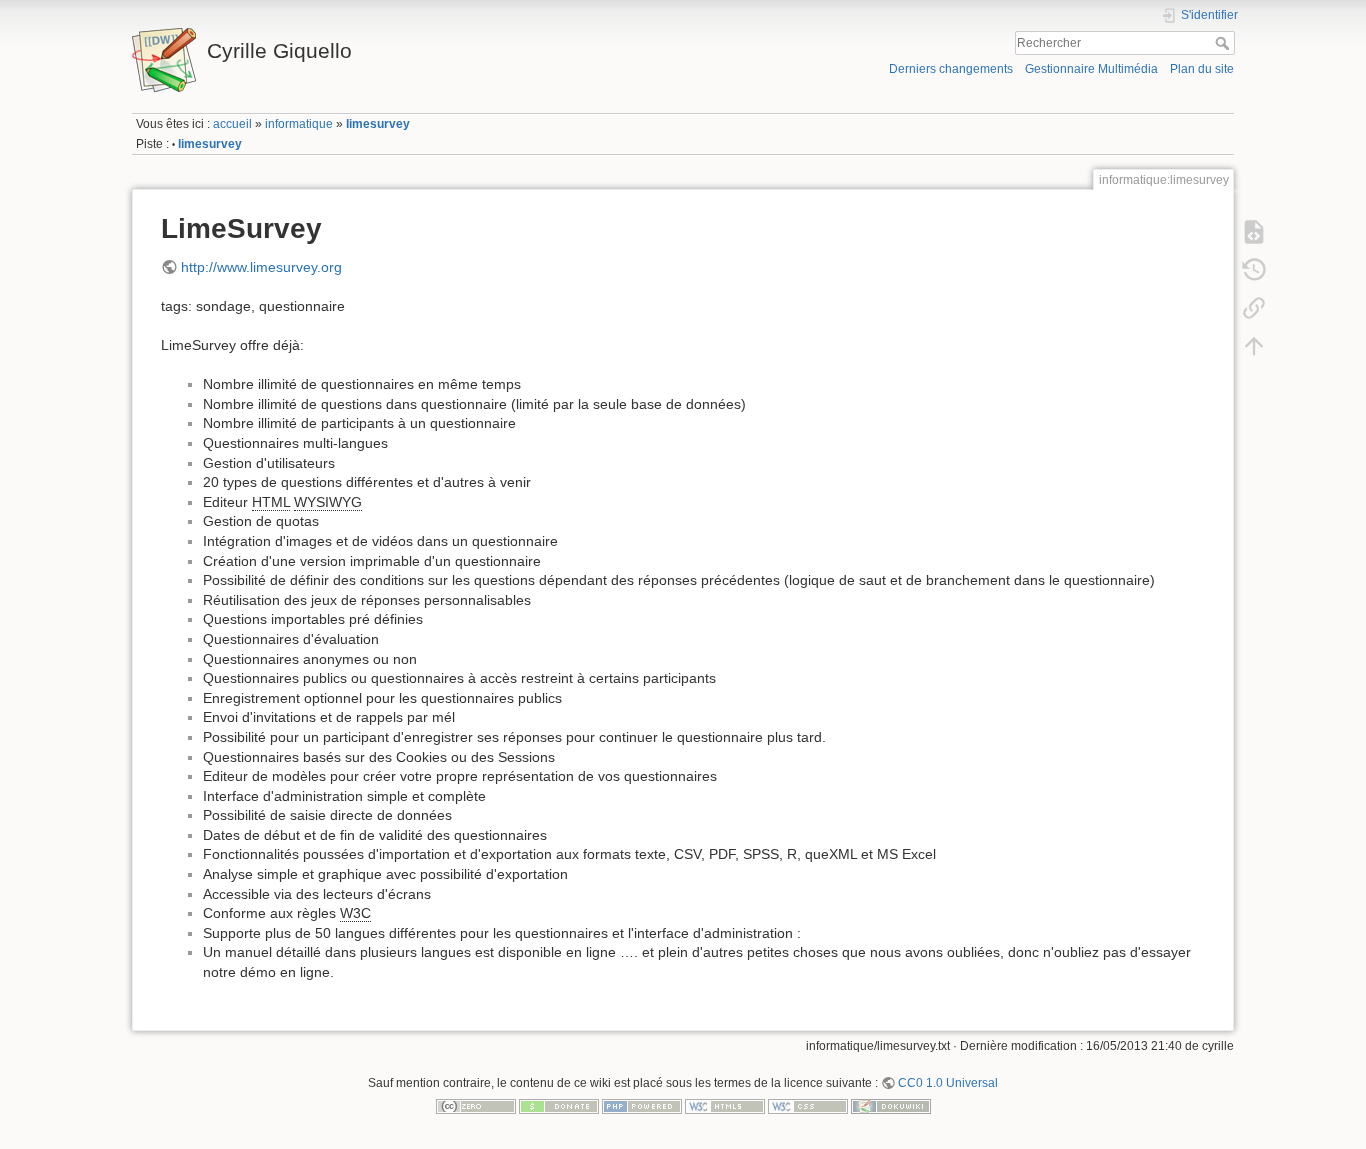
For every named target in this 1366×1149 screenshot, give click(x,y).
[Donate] (559, 1106)
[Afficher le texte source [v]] (1254, 231)
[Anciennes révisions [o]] (1254, 269)
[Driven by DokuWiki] (891, 1106)
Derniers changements (951, 69)
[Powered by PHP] (642, 1106)
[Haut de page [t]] (1254, 345)
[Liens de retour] (1254, 307)
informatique (299, 124)
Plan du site (1202, 69)
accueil (232, 124)
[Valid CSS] (808, 1106)
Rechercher (1224, 43)
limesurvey (378, 124)
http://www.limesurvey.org (261, 267)
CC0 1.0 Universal (948, 1083)
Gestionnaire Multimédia (1091, 69)
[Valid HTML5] (725, 1106)
